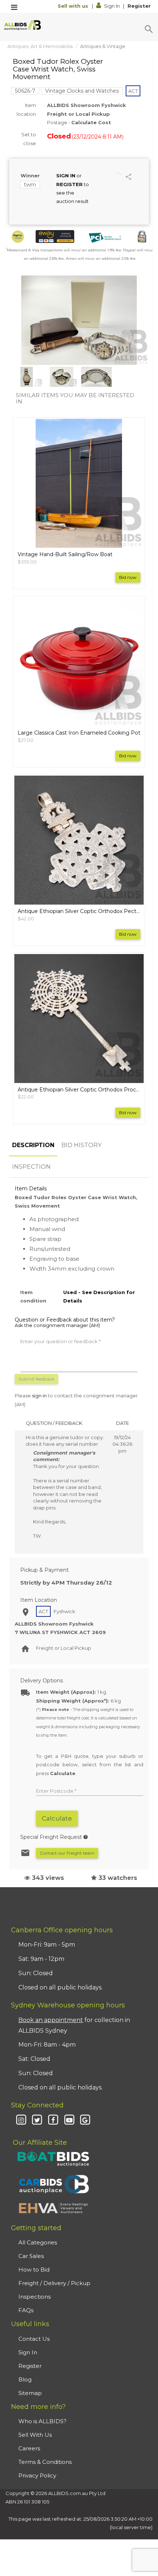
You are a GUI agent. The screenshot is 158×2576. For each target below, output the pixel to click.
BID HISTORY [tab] (81, 1145)
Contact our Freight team (67, 1853)
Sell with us (74, 6)
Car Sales (31, 2256)
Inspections (35, 2297)
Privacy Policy (37, 2475)
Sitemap (30, 2393)
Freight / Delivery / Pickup (54, 2283)
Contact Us (34, 2339)
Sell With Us (35, 2435)
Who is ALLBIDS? (42, 2421)
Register (139, 6)
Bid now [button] (128, 577)
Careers (29, 2448)
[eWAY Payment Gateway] (55, 236)
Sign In (112, 6)
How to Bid (34, 2270)
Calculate (57, 1818)
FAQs (26, 2310)
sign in (39, 1396)
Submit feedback (36, 1379)
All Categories (38, 2242)
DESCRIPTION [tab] (33, 1145)
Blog (25, 2379)
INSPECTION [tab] (31, 1167)
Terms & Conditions (45, 2462)
